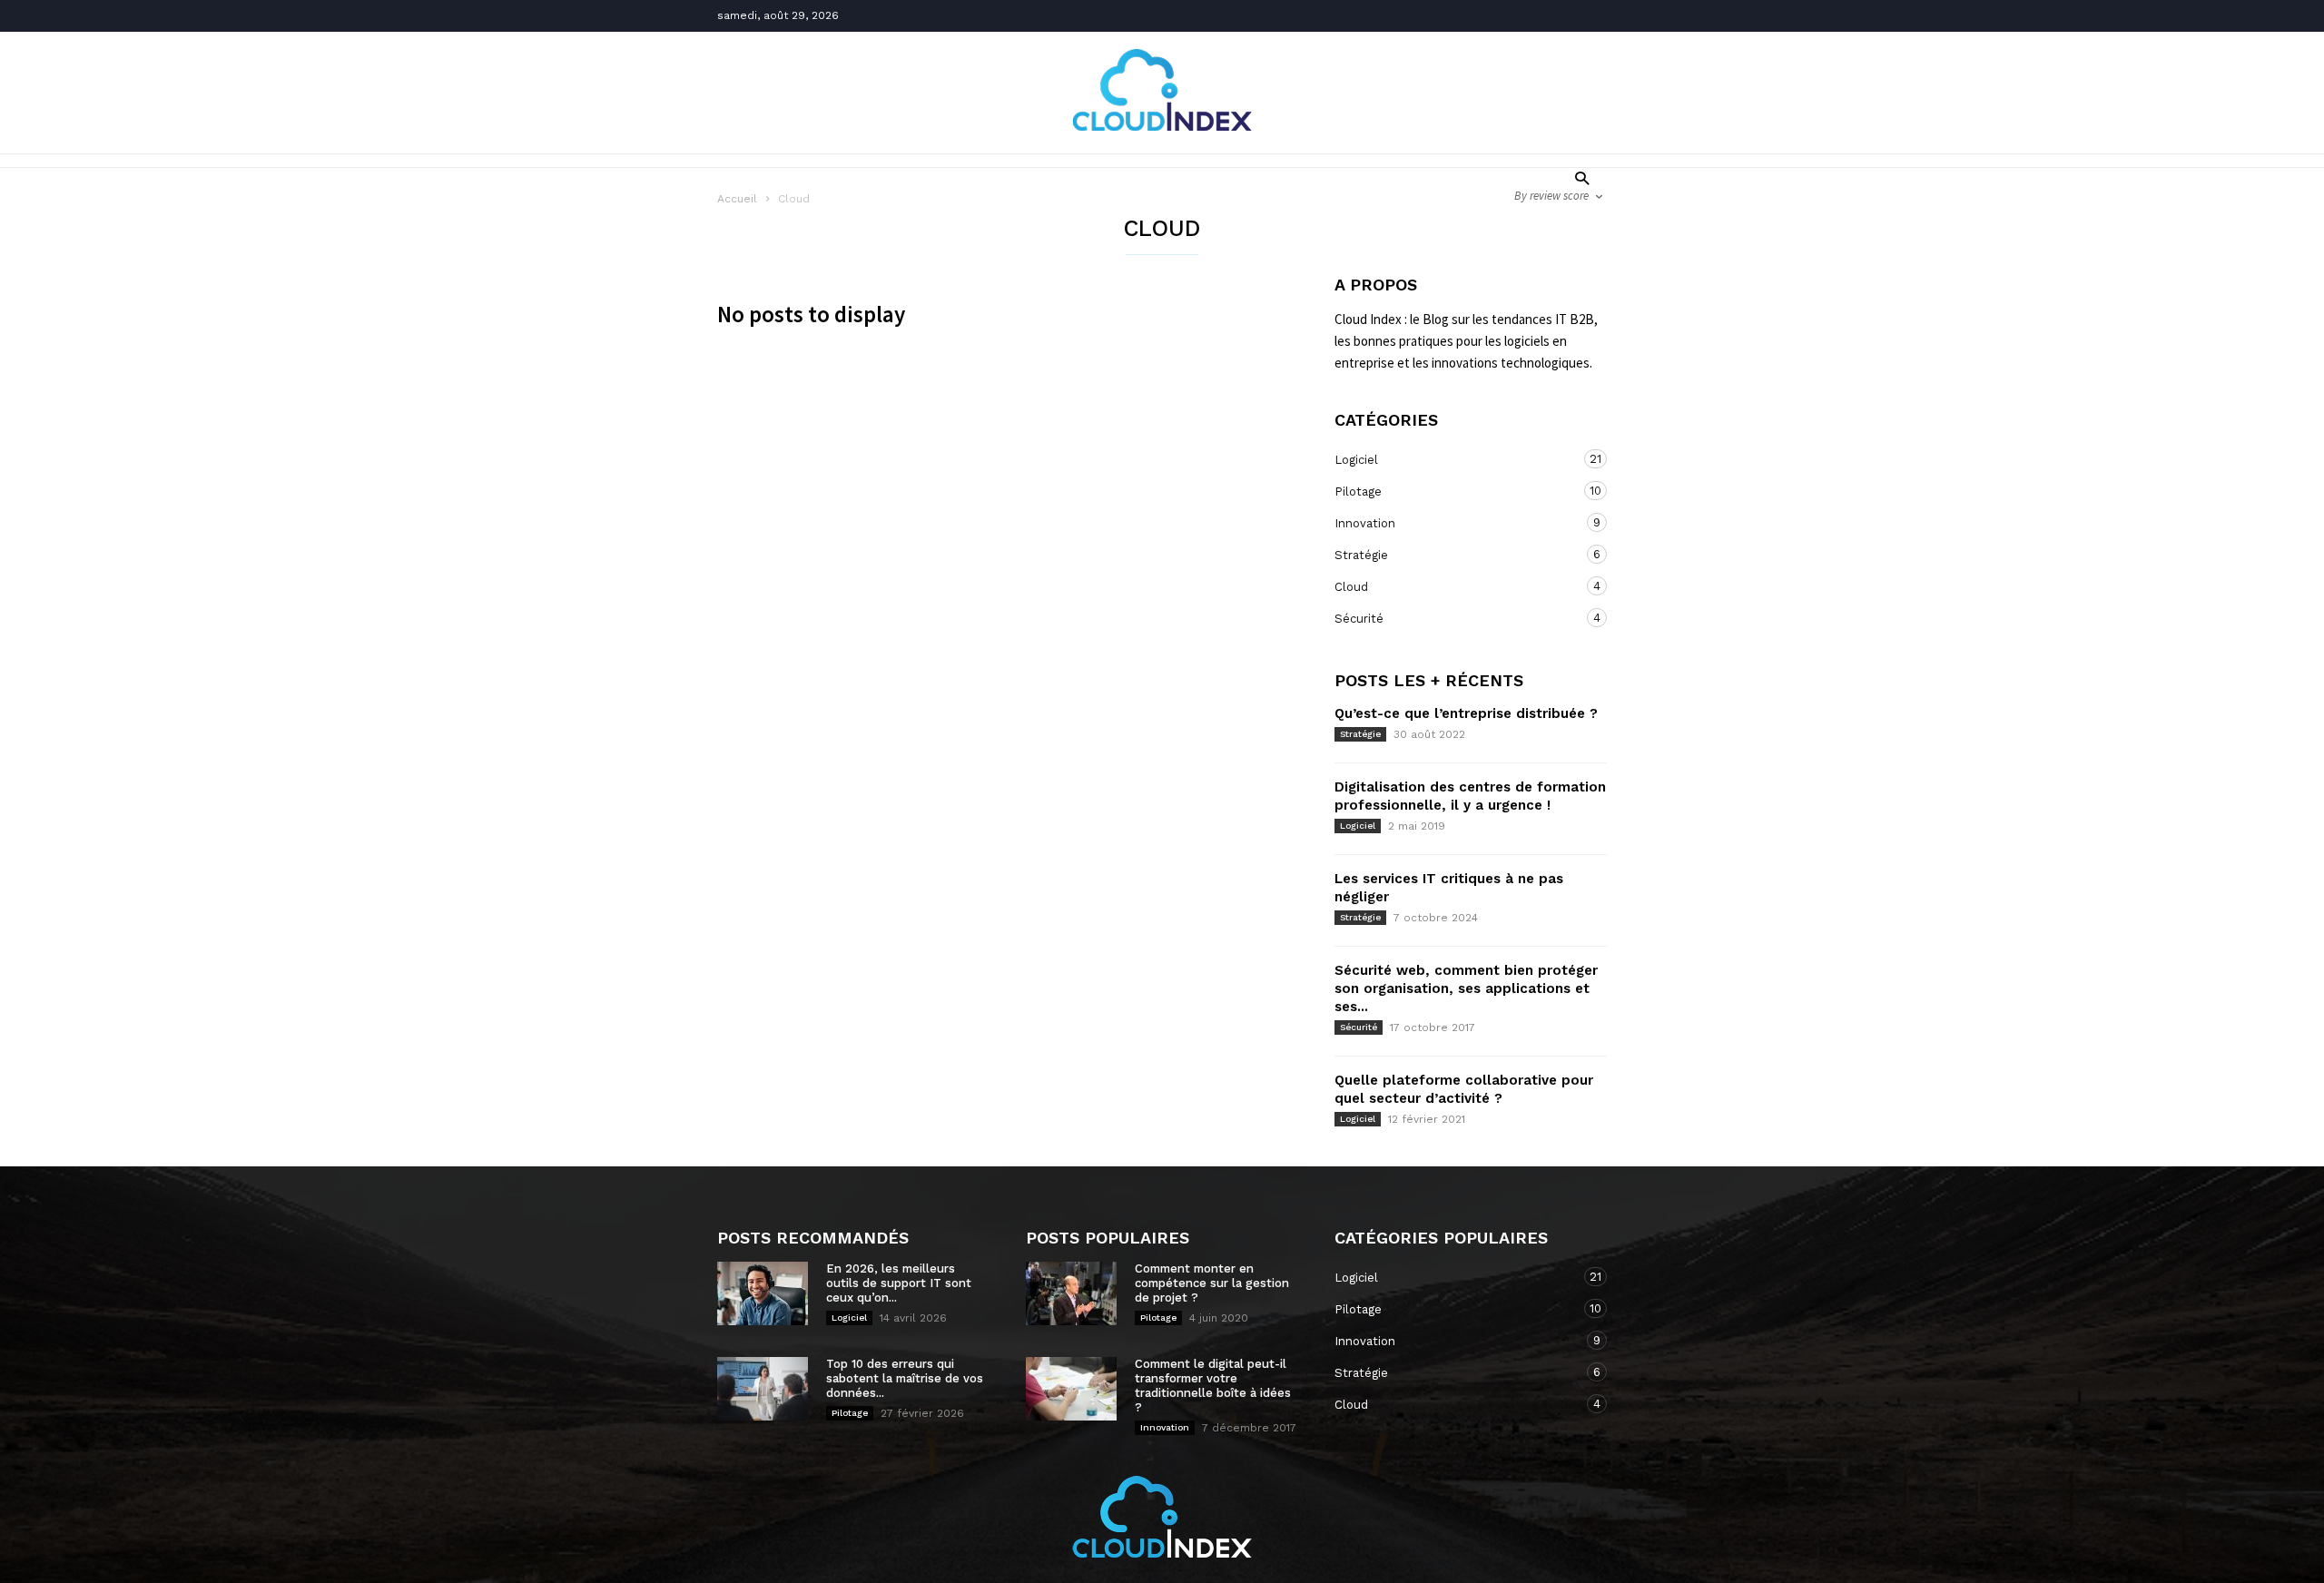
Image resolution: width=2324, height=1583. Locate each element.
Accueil (737, 199)
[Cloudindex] (1162, 125)
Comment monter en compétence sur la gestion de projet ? (1212, 1283)
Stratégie (1452, 555)
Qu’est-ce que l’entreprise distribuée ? (1466, 713)
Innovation (1452, 523)
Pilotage (1452, 491)
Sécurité (1452, 618)
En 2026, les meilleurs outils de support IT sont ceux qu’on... (899, 1283)
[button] (1577, 177)
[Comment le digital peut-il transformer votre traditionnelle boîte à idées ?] (1071, 1389)
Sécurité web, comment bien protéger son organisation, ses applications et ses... (1466, 988)
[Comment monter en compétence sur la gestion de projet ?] (1071, 1293)
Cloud (1452, 586)
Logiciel (1452, 459)
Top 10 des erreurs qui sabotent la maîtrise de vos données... (905, 1378)
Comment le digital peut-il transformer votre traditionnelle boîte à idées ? (1213, 1386)
